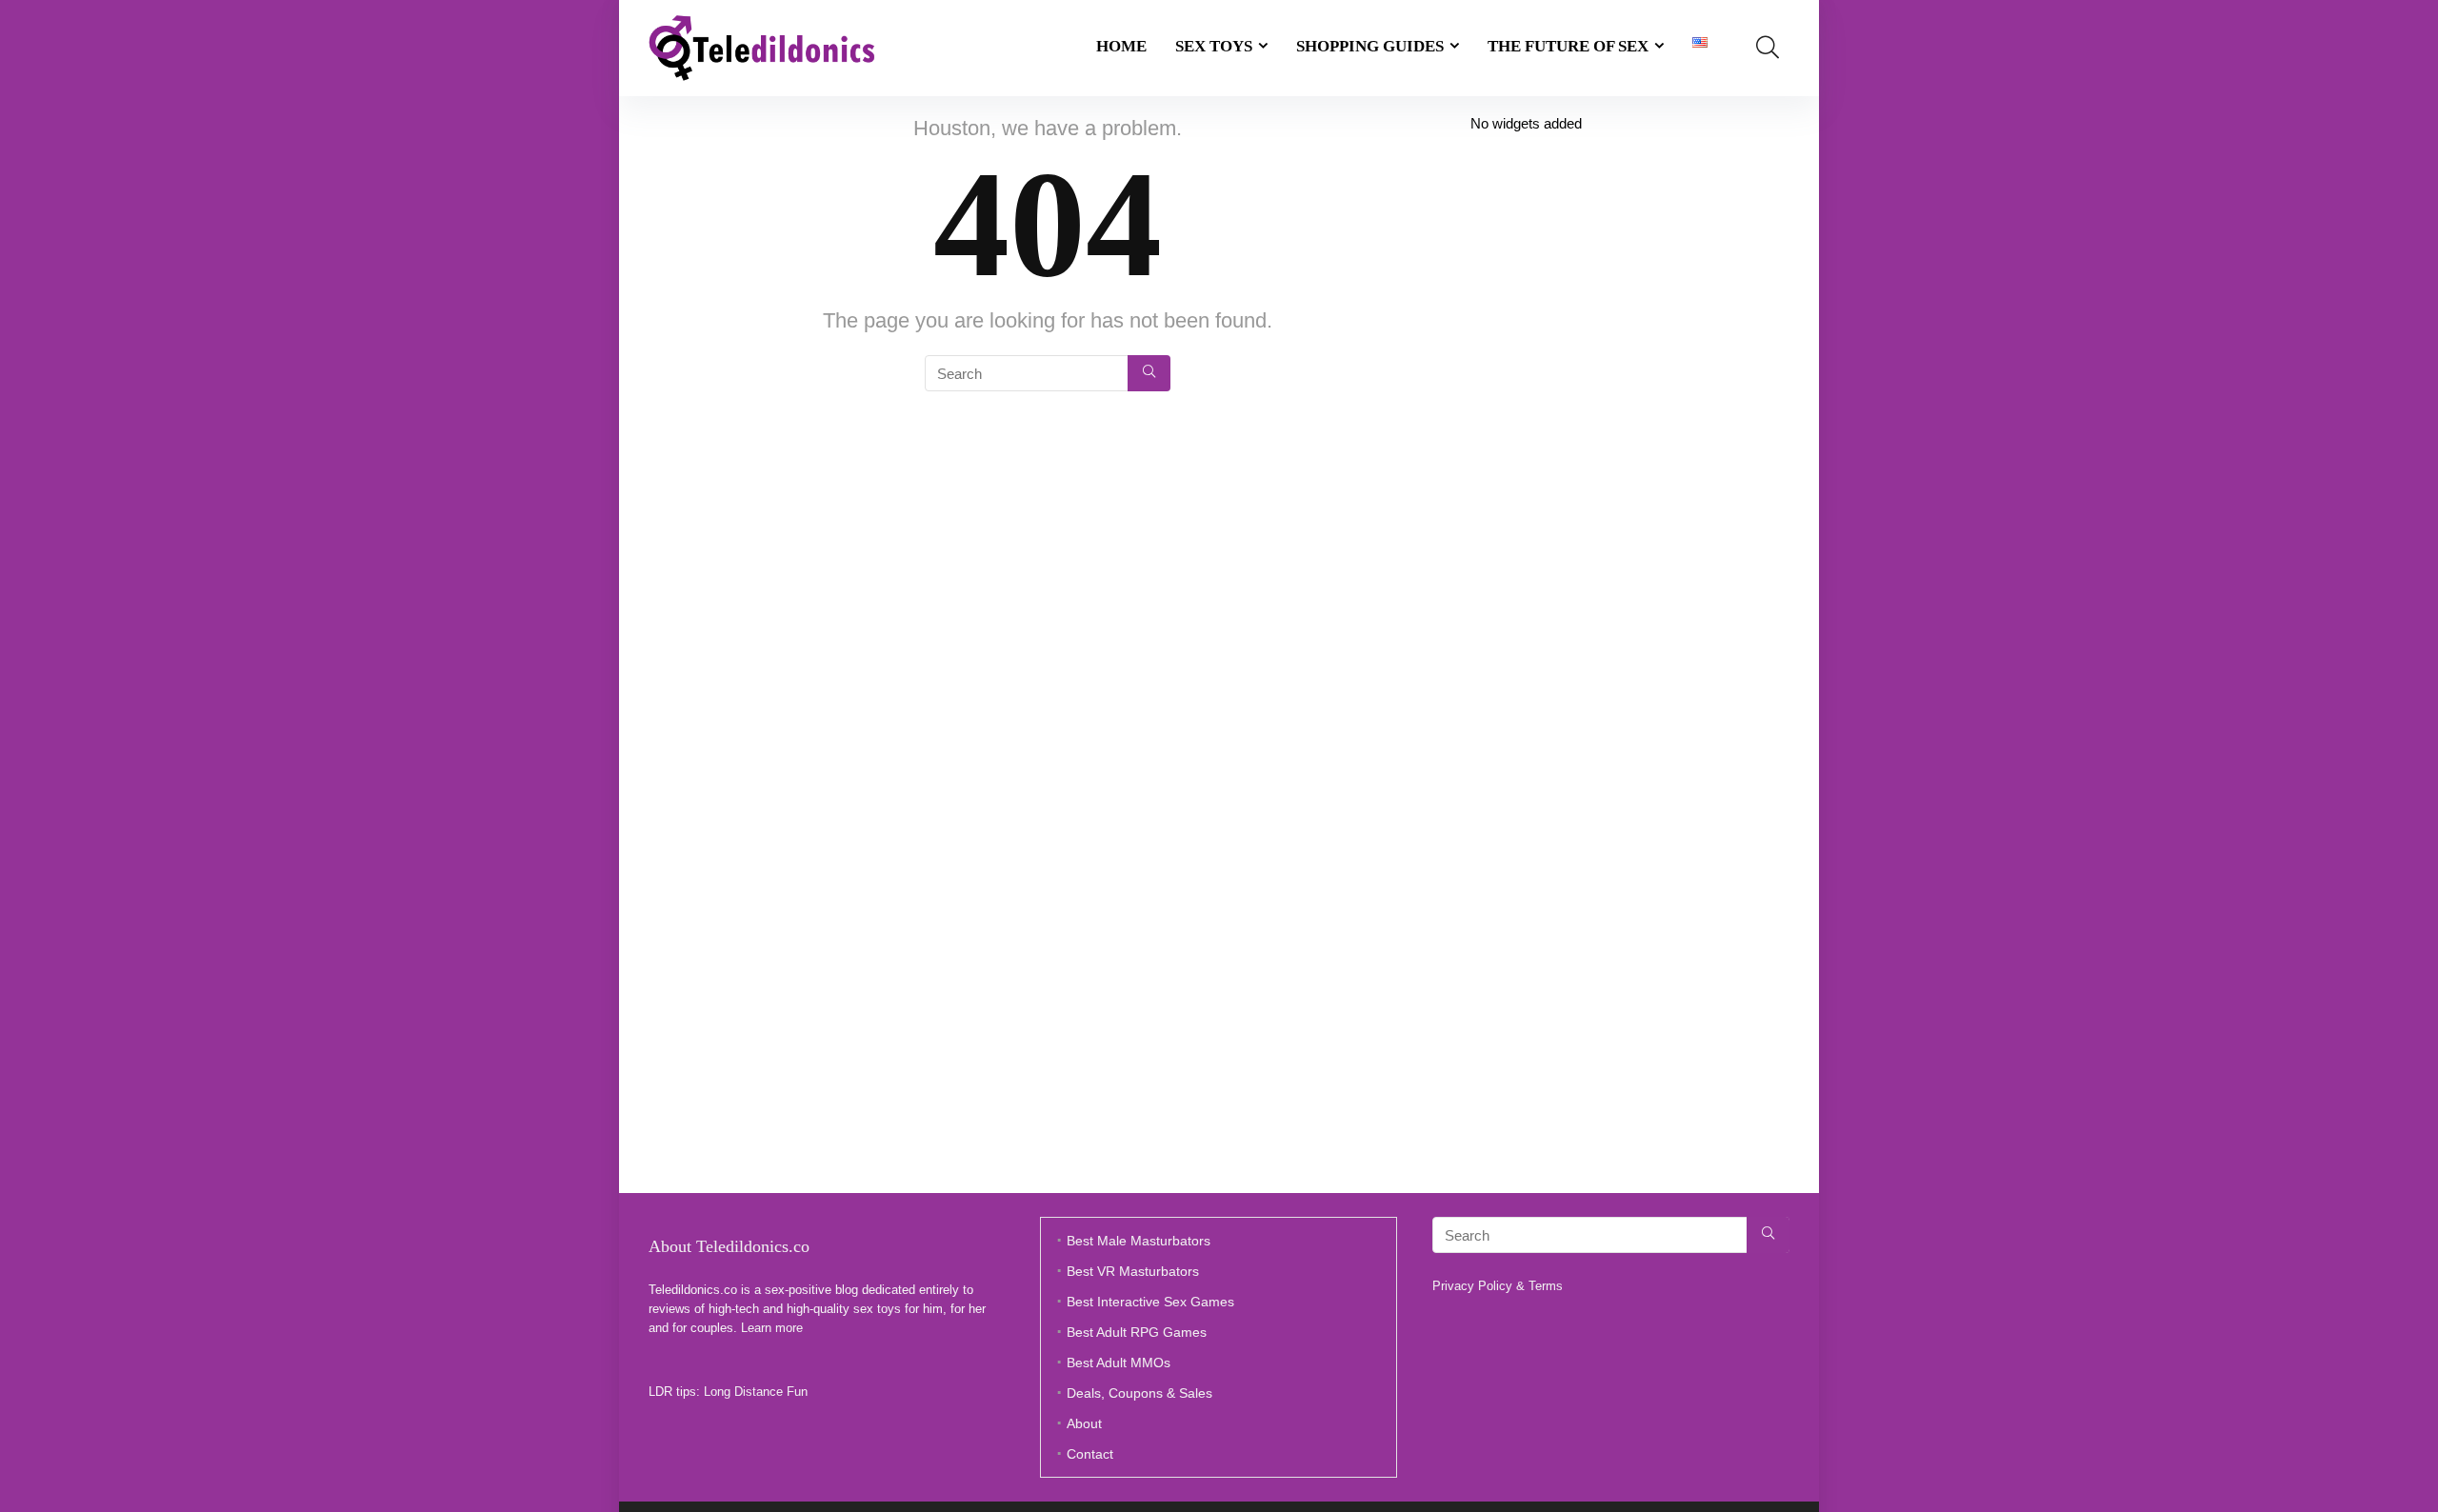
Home (1121, 46)
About (1084, 1423)
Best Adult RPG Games (1137, 1332)
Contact (1090, 1454)
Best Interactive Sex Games (1150, 1302)
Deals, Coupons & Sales (1139, 1393)
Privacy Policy (1472, 1286)
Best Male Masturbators (1139, 1241)
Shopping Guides (1370, 46)
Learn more (772, 1328)
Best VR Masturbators (1133, 1271)
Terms (1546, 1286)
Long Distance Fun (756, 1392)
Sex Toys (1214, 46)
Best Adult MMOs (1119, 1363)
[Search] (1149, 373)
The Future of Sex (1568, 46)
